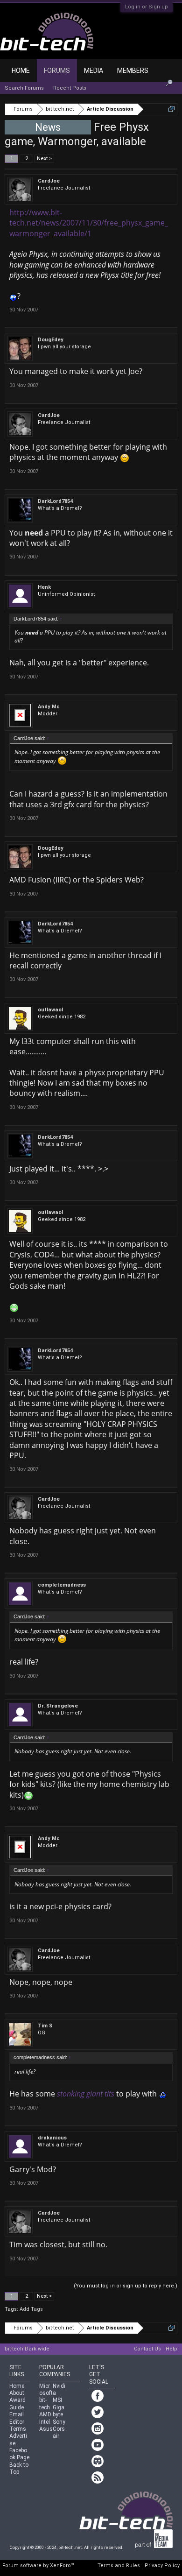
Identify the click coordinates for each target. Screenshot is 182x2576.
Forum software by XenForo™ (38, 2565)
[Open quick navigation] (171, 109)
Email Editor (17, 2418)
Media (94, 71)
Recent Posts (70, 88)
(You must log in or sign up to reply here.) (126, 2286)
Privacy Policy (162, 2565)
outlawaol (50, 1010)
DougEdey (51, 340)
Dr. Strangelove (58, 1706)
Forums (57, 71)
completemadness (62, 1585)
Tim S (45, 2026)
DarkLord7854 (55, 501)
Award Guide (17, 2403)
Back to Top (19, 2468)
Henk (44, 587)
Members (133, 71)
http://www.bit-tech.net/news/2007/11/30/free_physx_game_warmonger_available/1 (89, 223)
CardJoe (49, 181)
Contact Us (147, 2349)
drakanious (52, 2138)
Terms (18, 2429)
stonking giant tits (86, 2094)
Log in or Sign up (147, 7)
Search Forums (24, 88)
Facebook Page (19, 2454)
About (17, 2393)
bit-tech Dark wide (27, 2349)
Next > (44, 159)
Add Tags (31, 2309)
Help (171, 2349)
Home (21, 71)
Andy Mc (49, 707)
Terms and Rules (119, 2565)
